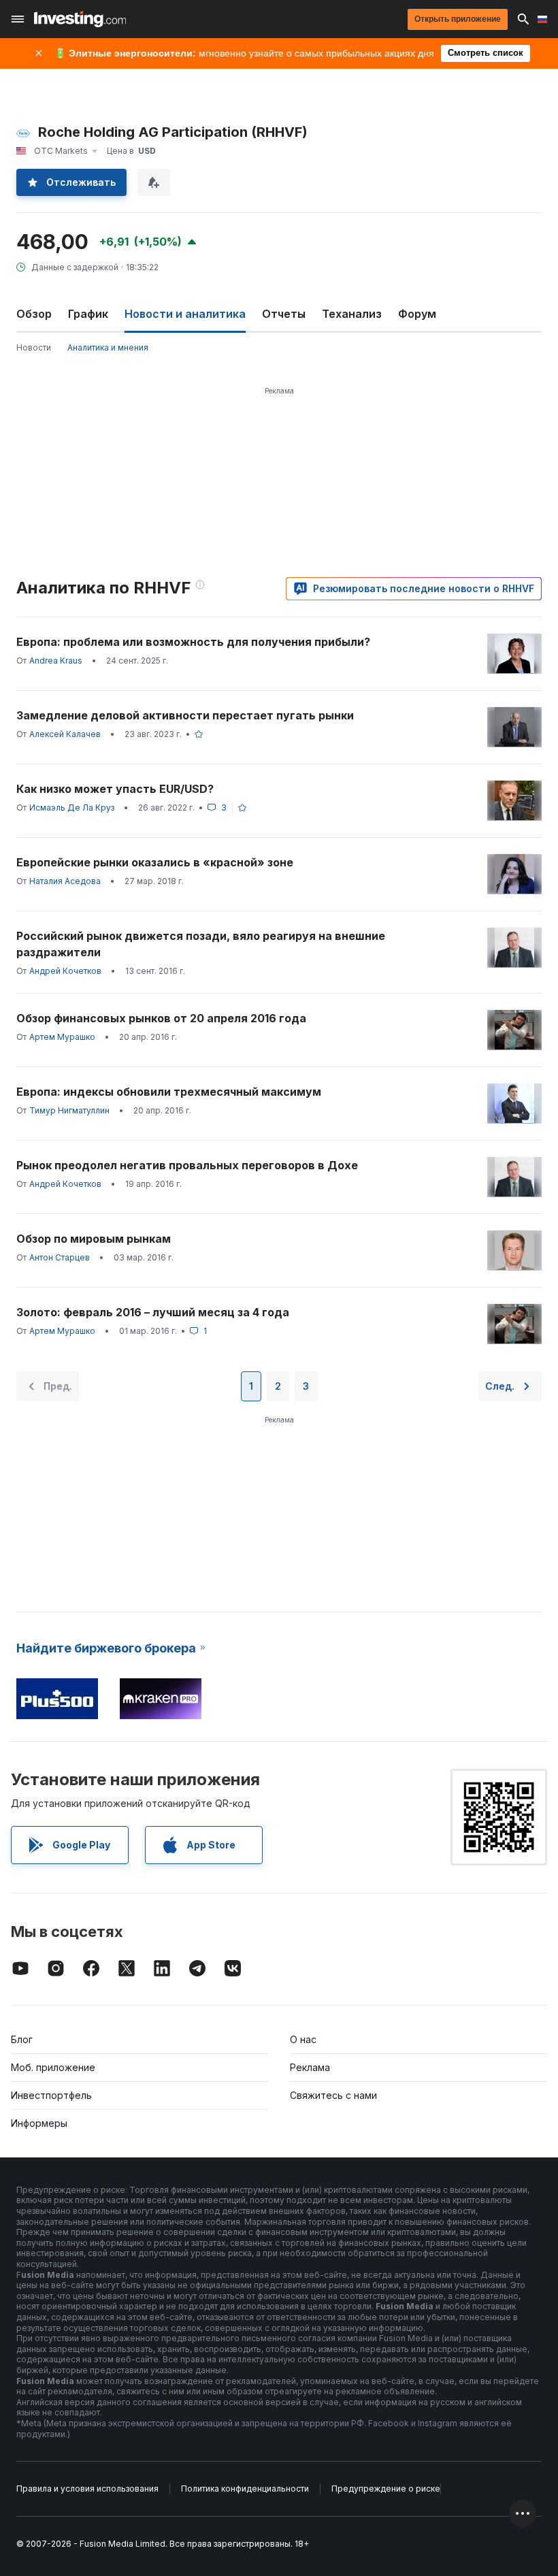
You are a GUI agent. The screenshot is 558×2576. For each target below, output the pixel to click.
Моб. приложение (53, 2067)
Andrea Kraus (56, 661)
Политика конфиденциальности (245, 2489)
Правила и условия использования (87, 2489)
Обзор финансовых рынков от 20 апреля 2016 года (161, 1018)
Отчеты (284, 314)
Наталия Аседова (65, 881)
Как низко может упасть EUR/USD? (115, 789)
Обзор (34, 314)
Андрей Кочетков (65, 971)
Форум (417, 314)
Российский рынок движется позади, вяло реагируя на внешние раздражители (201, 944)
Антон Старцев (60, 1257)
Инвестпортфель (51, 2095)
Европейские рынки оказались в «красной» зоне (155, 862)
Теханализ (352, 314)
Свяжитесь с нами (333, 2095)
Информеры (39, 2123)
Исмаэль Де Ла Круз (72, 808)
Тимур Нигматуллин (69, 1110)
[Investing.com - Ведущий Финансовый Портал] (80, 19)
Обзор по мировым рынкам (94, 1239)
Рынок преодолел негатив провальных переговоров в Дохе (187, 1165)
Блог (22, 2039)
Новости (34, 347)
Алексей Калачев (65, 734)
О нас (303, 2039)
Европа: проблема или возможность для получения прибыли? (193, 642)
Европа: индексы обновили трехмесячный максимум (169, 1092)
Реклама (310, 2067)
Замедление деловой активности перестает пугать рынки (185, 715)
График (88, 314)
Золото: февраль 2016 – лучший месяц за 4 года (153, 1312)
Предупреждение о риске (386, 2489)
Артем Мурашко (62, 1037)
